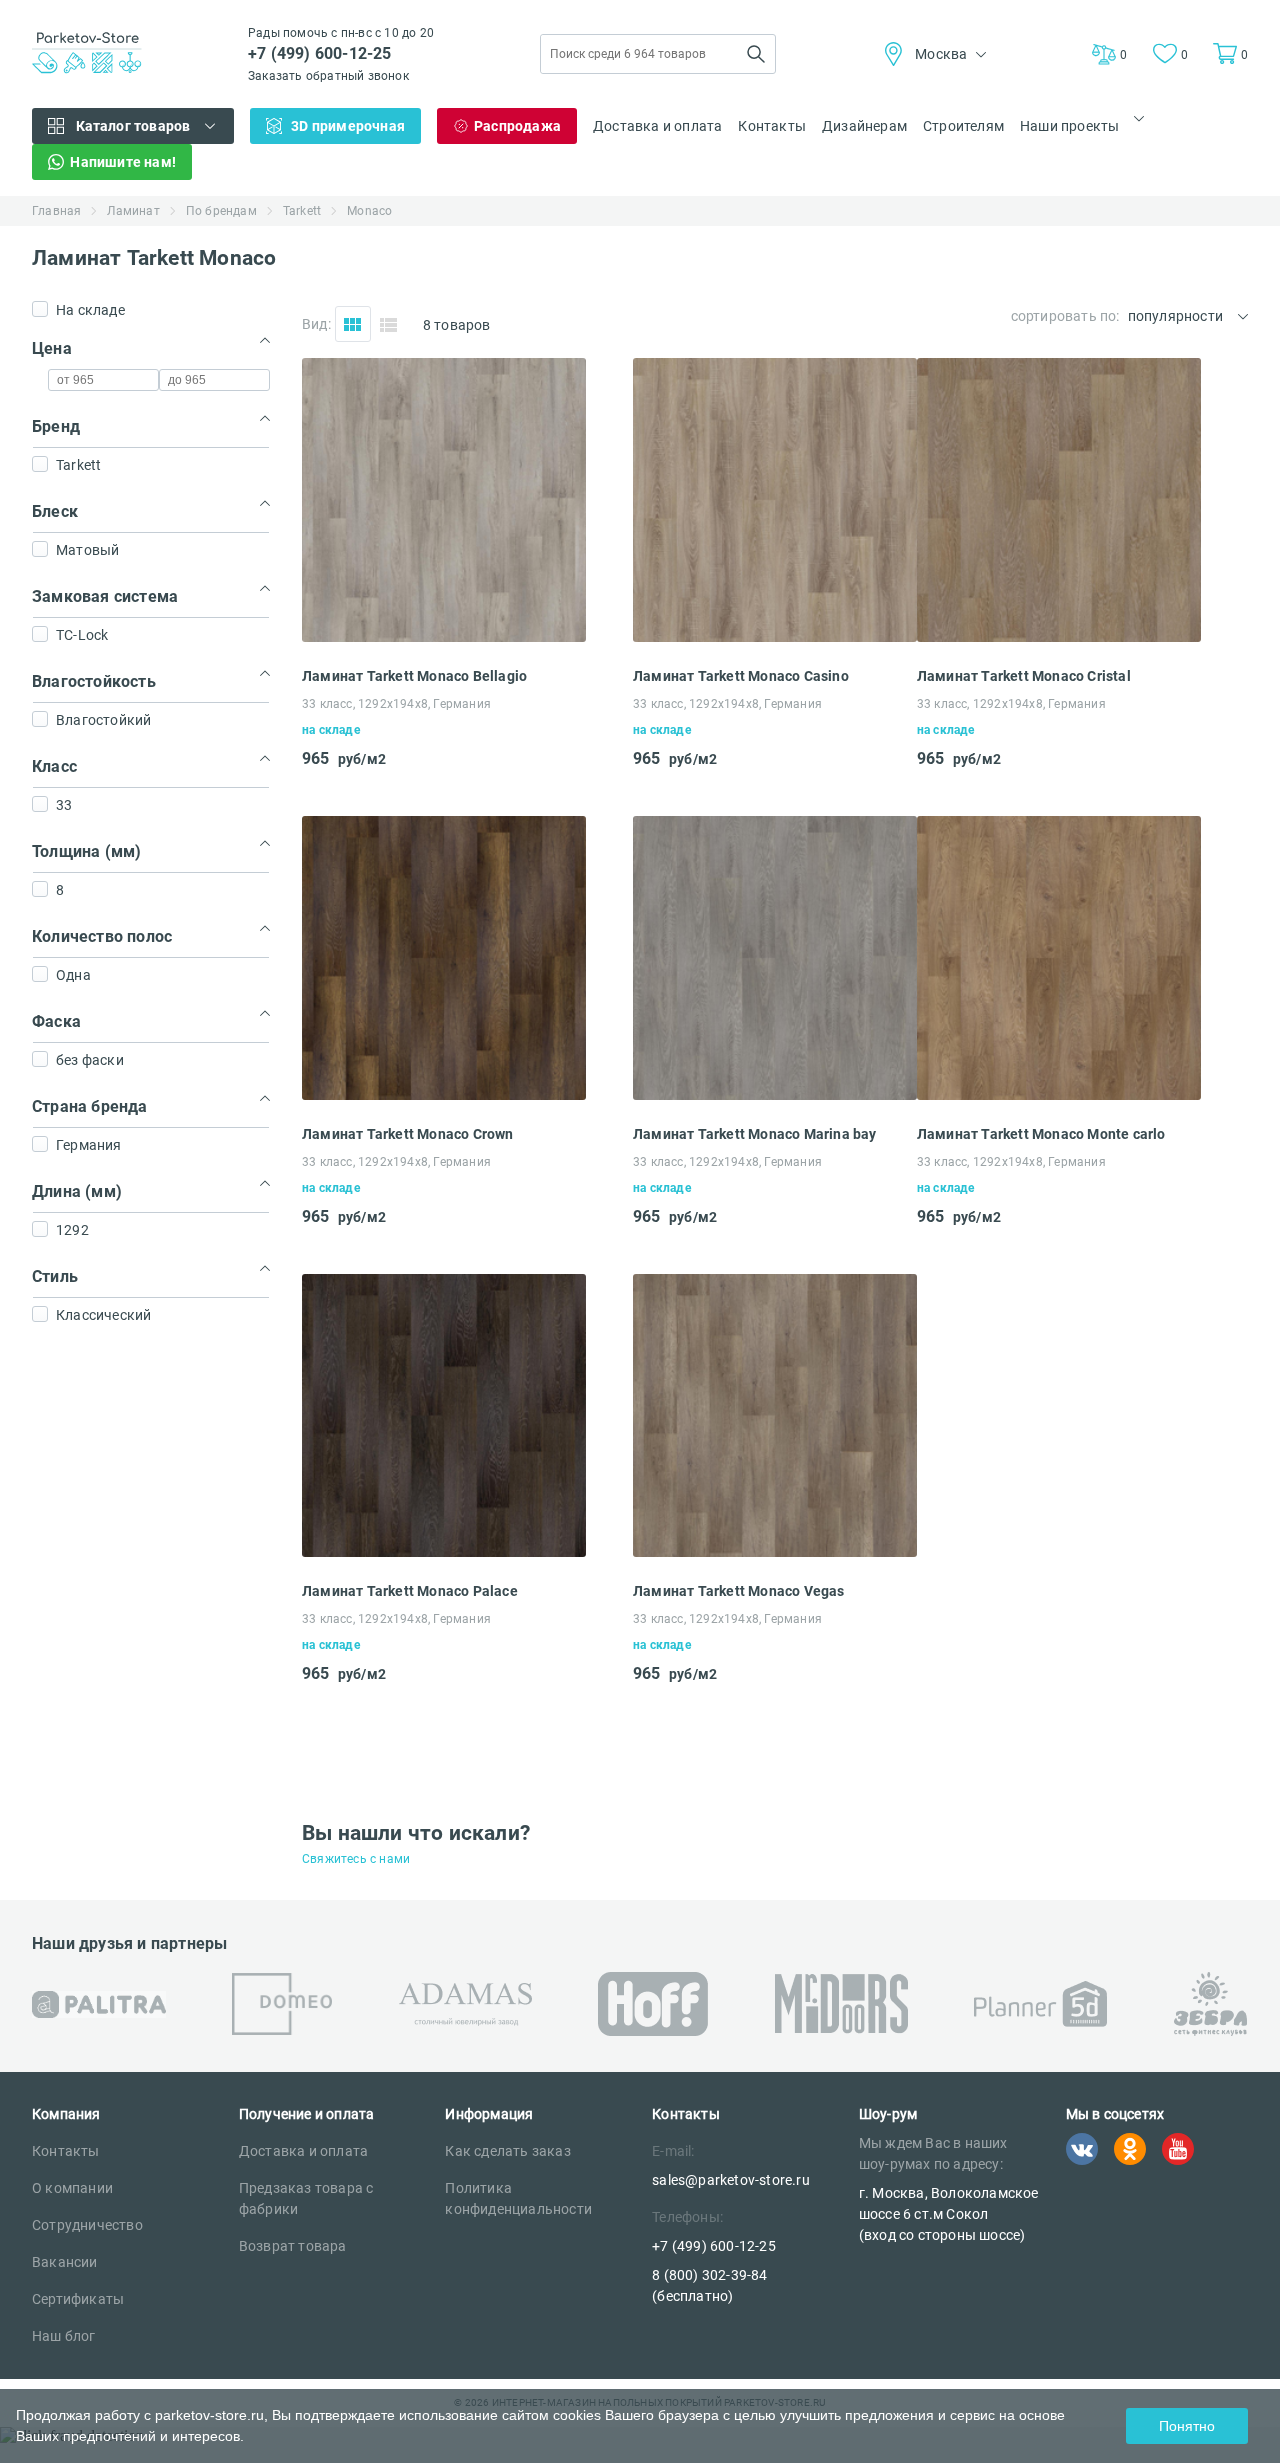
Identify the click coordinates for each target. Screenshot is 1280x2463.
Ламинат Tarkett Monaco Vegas (739, 1591)
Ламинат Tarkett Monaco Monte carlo (1041, 1134)
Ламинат (133, 211)
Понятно (1187, 2426)
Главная (56, 211)
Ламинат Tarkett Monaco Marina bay (755, 1134)
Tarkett (302, 211)
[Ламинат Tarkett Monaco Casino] (775, 636)
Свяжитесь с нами (356, 1859)
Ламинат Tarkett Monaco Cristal (1024, 676)
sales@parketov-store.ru (731, 2180)
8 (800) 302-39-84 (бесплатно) (709, 2285)
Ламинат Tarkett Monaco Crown (408, 1134)
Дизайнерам (864, 126)
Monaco (369, 211)
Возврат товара (293, 2246)
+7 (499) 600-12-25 (320, 53)
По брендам (221, 211)
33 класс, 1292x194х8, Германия (396, 704)
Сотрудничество (87, 2225)
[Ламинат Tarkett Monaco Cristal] (1059, 636)
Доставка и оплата (657, 126)
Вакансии (65, 2262)
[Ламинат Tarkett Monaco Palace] (444, 1551)
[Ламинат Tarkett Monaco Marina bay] (775, 1094)
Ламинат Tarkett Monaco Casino (741, 676)
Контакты (772, 126)
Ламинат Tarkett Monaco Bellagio (414, 676)
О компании (72, 2188)
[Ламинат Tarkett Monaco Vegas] (775, 1551)
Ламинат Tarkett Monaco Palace (410, 1591)
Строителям (963, 126)
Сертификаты (78, 2299)
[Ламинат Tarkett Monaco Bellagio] (444, 636)
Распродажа (517, 126)
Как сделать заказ (507, 2151)
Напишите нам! (123, 162)
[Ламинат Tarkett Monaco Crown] (444, 1094)
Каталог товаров (133, 126)
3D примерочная (348, 126)
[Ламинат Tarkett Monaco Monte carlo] (1059, 1094)
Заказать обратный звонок (328, 76)
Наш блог (64, 2336)
